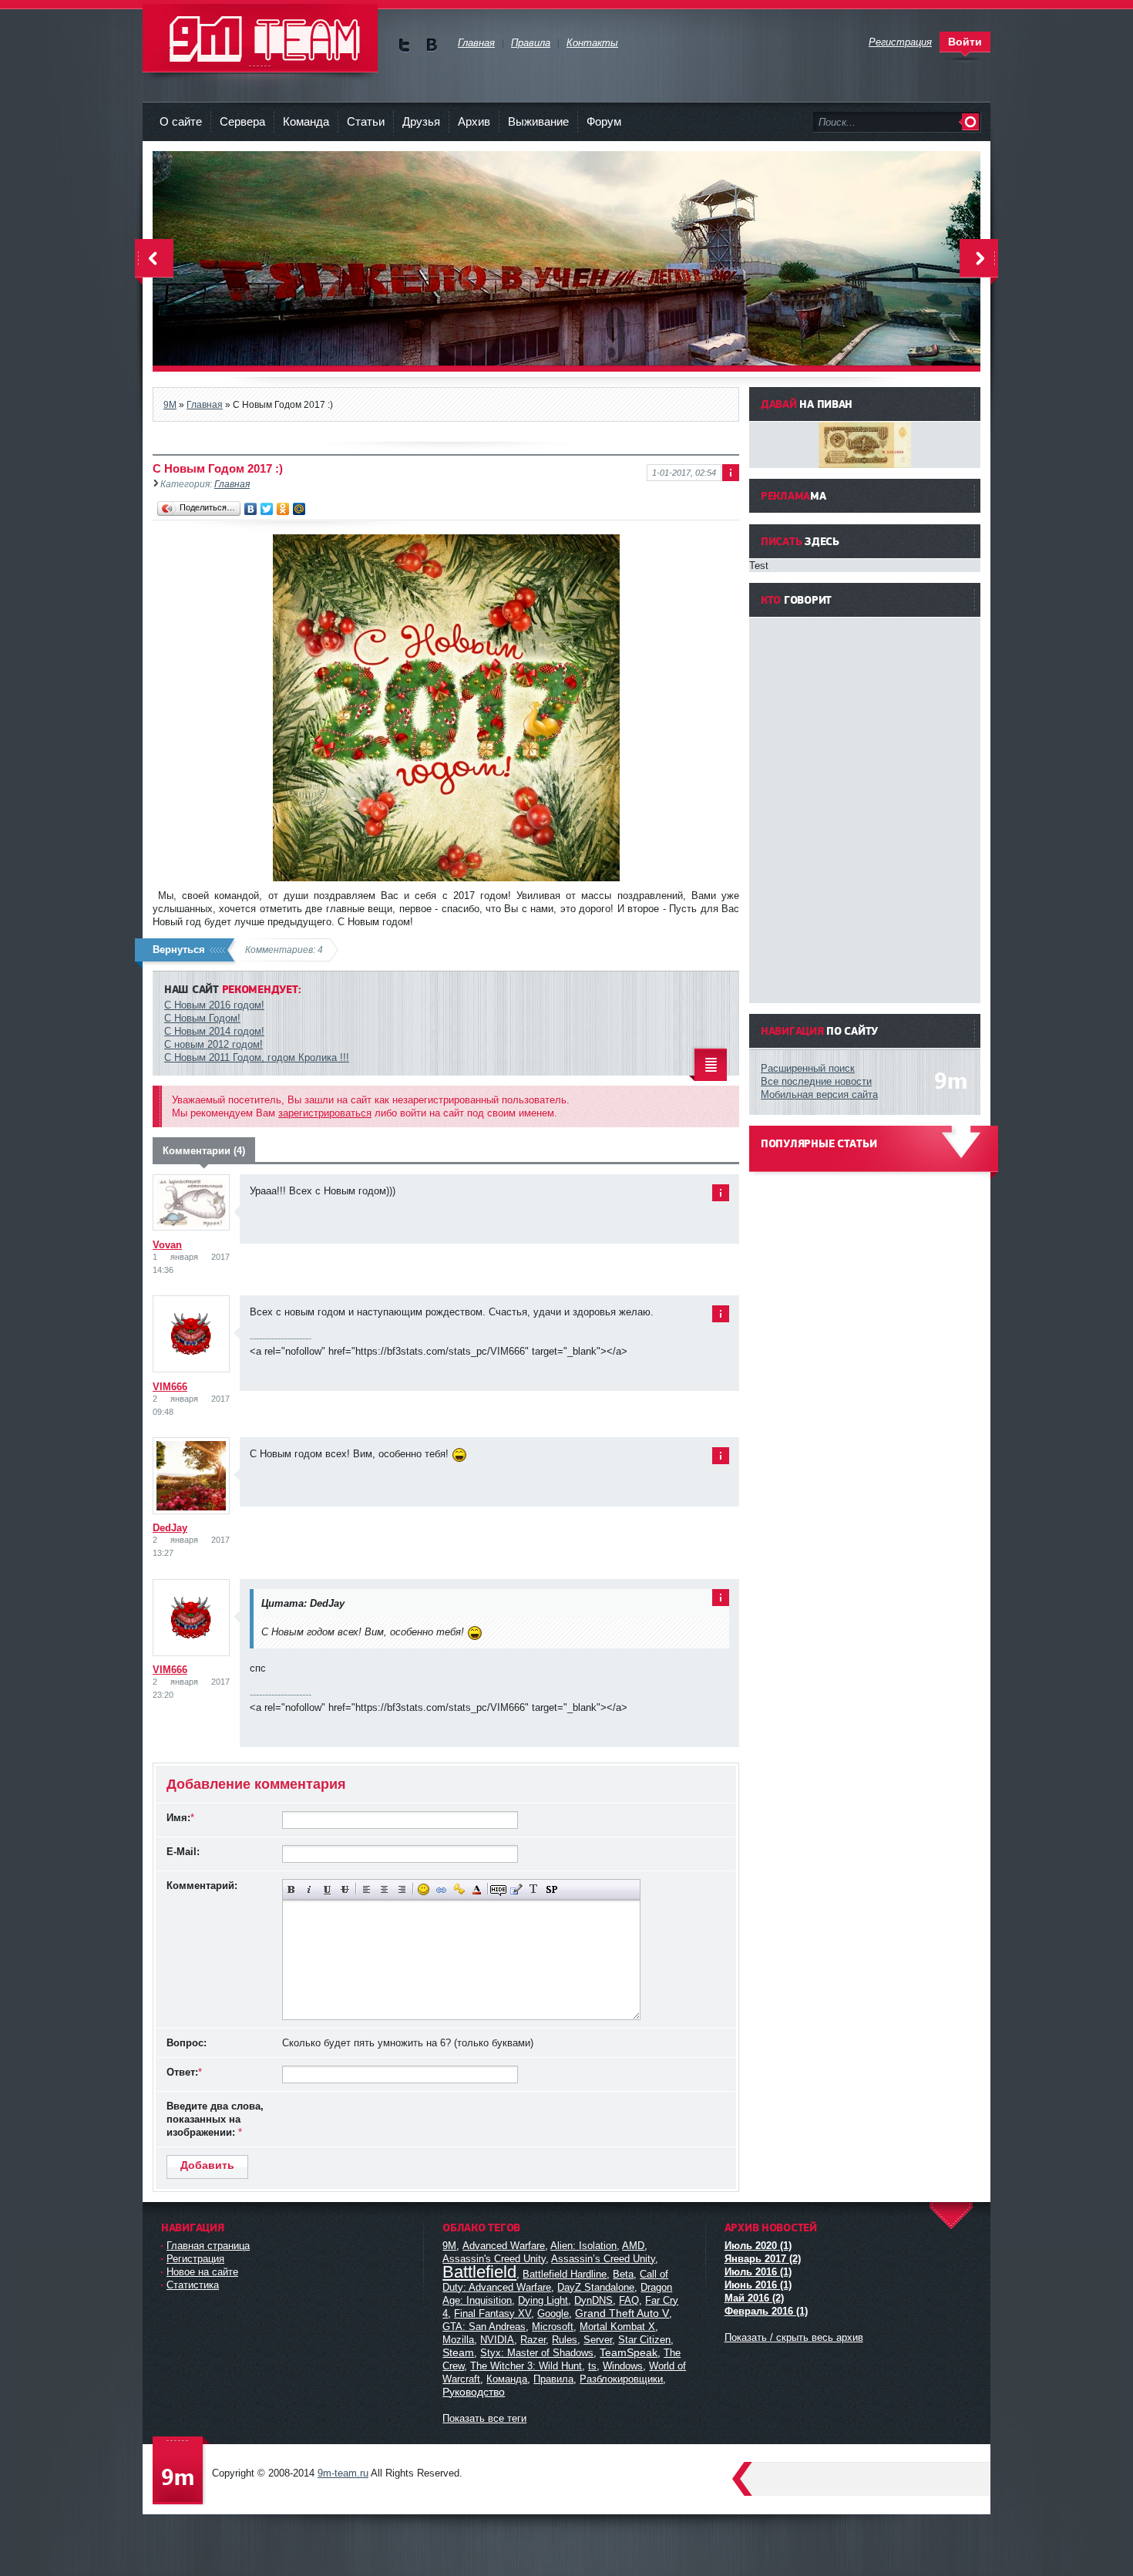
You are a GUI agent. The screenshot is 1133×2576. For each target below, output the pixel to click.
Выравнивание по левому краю (366, 1889)
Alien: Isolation (583, 2246)
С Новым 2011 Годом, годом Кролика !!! (257, 1057)
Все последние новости (816, 1081)
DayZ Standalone (596, 2287)
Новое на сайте (202, 2272)
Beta (623, 2274)
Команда (306, 121)
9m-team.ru (343, 2473)
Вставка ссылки (441, 1889)
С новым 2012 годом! (213, 1044)
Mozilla (458, 2340)
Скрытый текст (498, 1889)
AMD (633, 2246)
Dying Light (543, 2300)
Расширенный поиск (808, 1068)
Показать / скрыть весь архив (794, 2337)
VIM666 (170, 1387)
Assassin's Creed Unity (494, 2259)
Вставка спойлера (551, 1889)
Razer (533, 2340)
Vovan (167, 1245)
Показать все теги (484, 2418)
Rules (565, 2340)
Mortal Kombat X (617, 2327)
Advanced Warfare (504, 2246)
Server (598, 2340)
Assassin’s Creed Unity (603, 2259)
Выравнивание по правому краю (402, 1889)
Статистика (193, 2285)
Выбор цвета (477, 1889)
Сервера (242, 121)
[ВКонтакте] (251, 509)
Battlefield (479, 2272)
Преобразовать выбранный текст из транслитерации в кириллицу (534, 1889)
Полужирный (292, 1889)
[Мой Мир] (299, 509)
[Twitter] (267, 509)
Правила (553, 2379)
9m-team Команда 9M (260, 38)
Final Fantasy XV (493, 2313)
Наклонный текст (309, 1889)
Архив (474, 121)
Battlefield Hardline (565, 2274)
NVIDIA (497, 2340)
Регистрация (195, 2259)
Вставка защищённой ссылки (459, 1889)
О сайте (181, 121)
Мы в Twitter (404, 45)
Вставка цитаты (516, 1889)
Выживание (538, 121)
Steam (458, 2352)
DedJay (170, 1528)
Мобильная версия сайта (819, 1094)
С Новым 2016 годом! (214, 1005)
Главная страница (208, 2246)
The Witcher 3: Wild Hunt (526, 2366)
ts (592, 2366)
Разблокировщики (621, 2379)
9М (449, 2246)
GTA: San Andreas (484, 2327)
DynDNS (593, 2300)
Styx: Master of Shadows (537, 2353)
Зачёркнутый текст (345, 1889)
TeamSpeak (629, 2352)
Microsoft (553, 2327)
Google (553, 2313)
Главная (232, 484)
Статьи (366, 121)
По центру (384, 1889)
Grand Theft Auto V (622, 2313)
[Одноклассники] (283, 509)
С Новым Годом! (202, 1018)
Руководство (474, 2392)
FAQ (629, 2300)
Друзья (421, 121)
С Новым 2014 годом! (214, 1031)
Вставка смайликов (424, 1889)
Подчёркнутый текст (327, 1889)
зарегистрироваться (325, 1113)
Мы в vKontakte (431, 45)
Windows (623, 2366)
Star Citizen (644, 2340)
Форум (604, 121)
